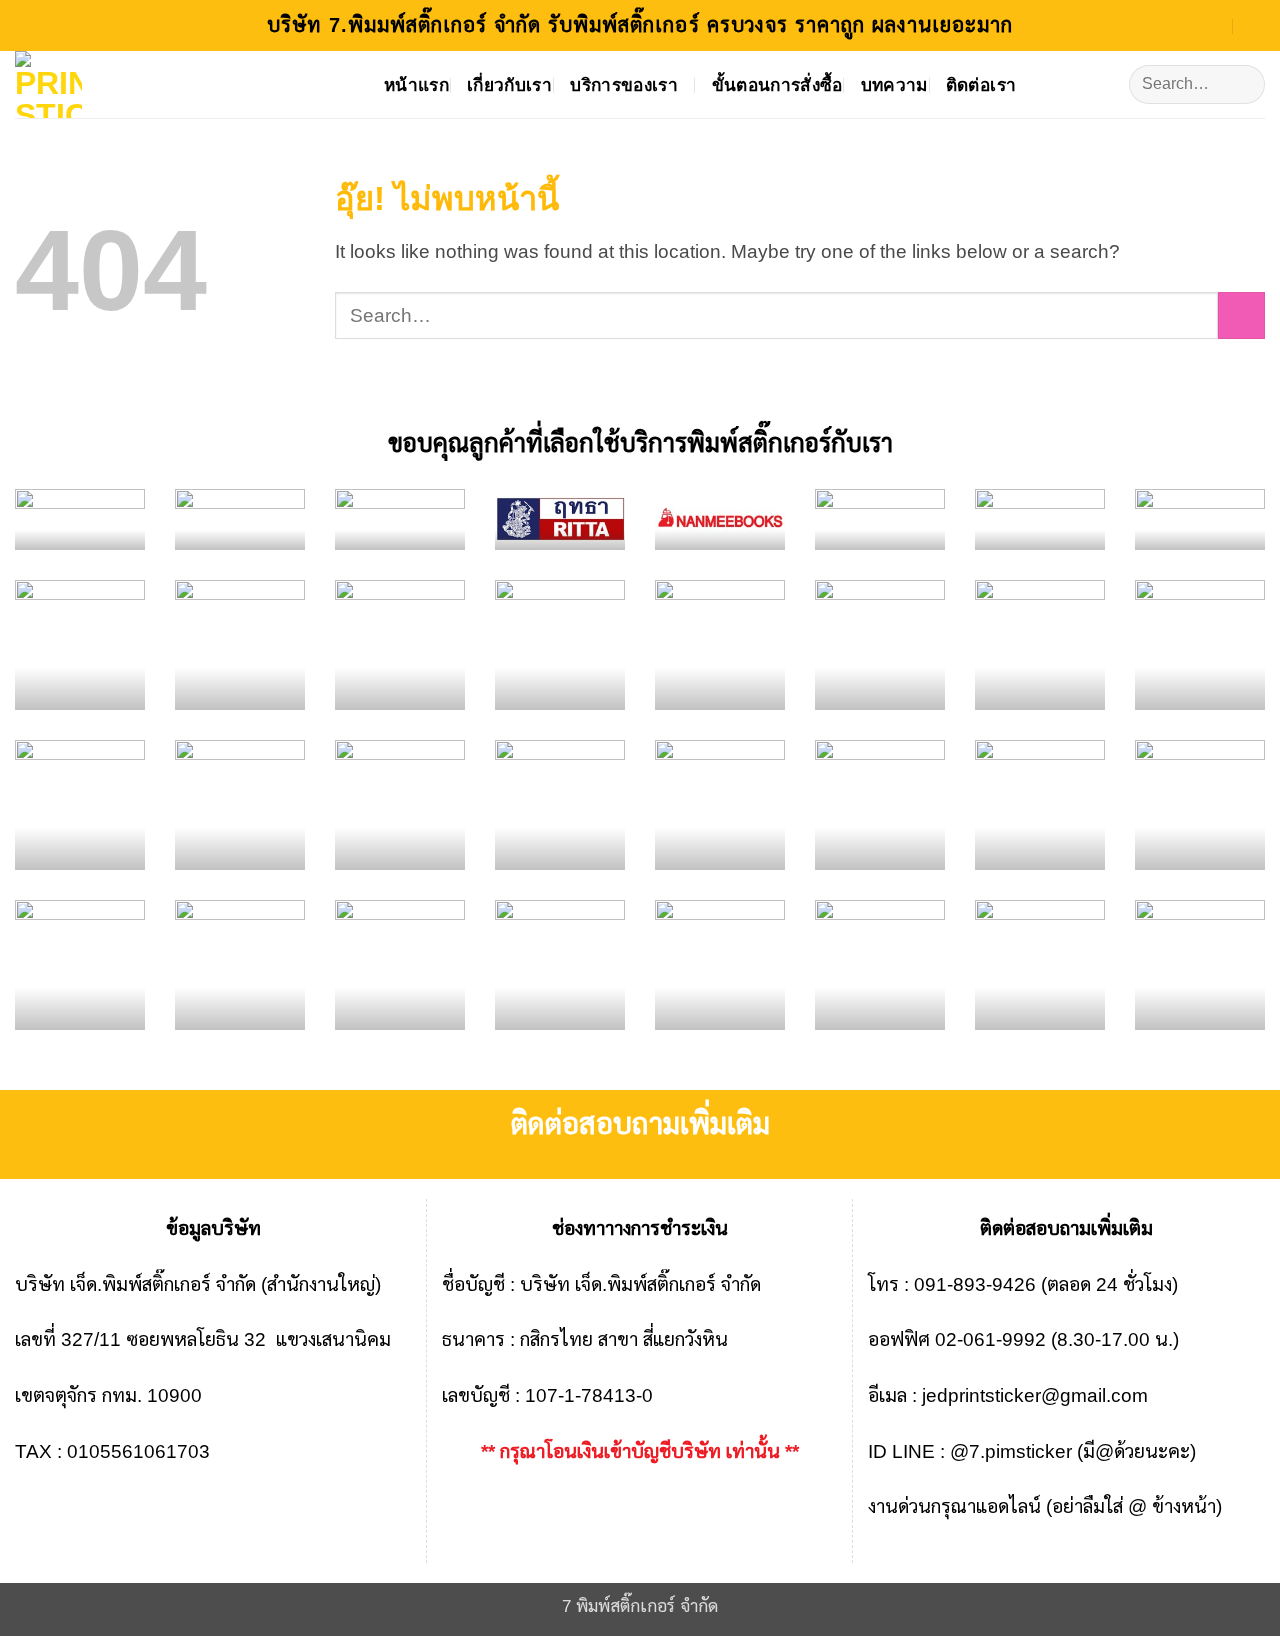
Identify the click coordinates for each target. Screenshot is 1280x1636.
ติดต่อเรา (981, 85)
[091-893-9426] (1256, 24)
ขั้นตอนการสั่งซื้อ (777, 85)
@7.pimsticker (1011, 1451)
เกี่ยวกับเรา (509, 85)
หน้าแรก (416, 85)
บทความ (894, 85)
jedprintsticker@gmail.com (1035, 1395)
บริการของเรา (624, 85)
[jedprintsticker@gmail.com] (1212, 24)
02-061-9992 (990, 1339)
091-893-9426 (975, 1284)
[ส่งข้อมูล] (1241, 85)
